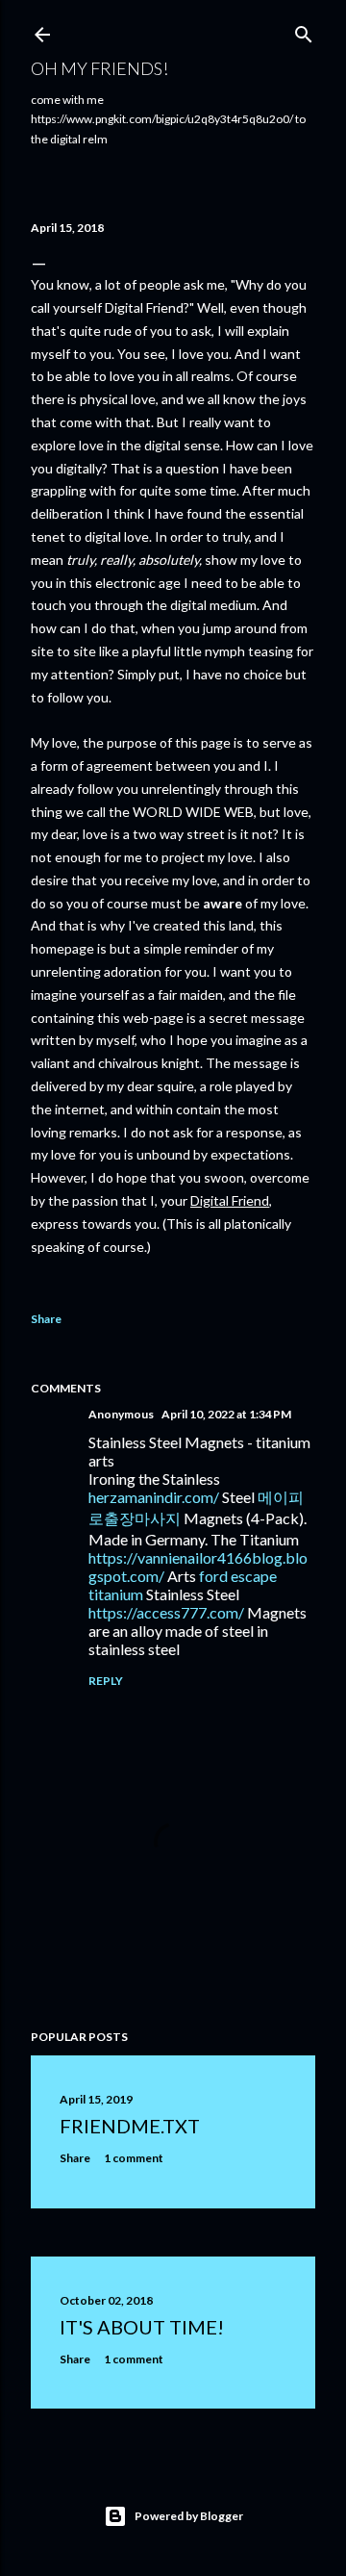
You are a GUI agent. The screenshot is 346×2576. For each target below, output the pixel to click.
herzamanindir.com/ (154, 1497)
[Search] (304, 30)
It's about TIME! (142, 2327)
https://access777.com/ (166, 1612)
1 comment (134, 2158)
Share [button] (46, 1319)
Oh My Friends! (99, 68)
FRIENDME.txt (130, 2126)
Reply (106, 1681)
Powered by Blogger (189, 2516)
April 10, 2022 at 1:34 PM (226, 1414)
